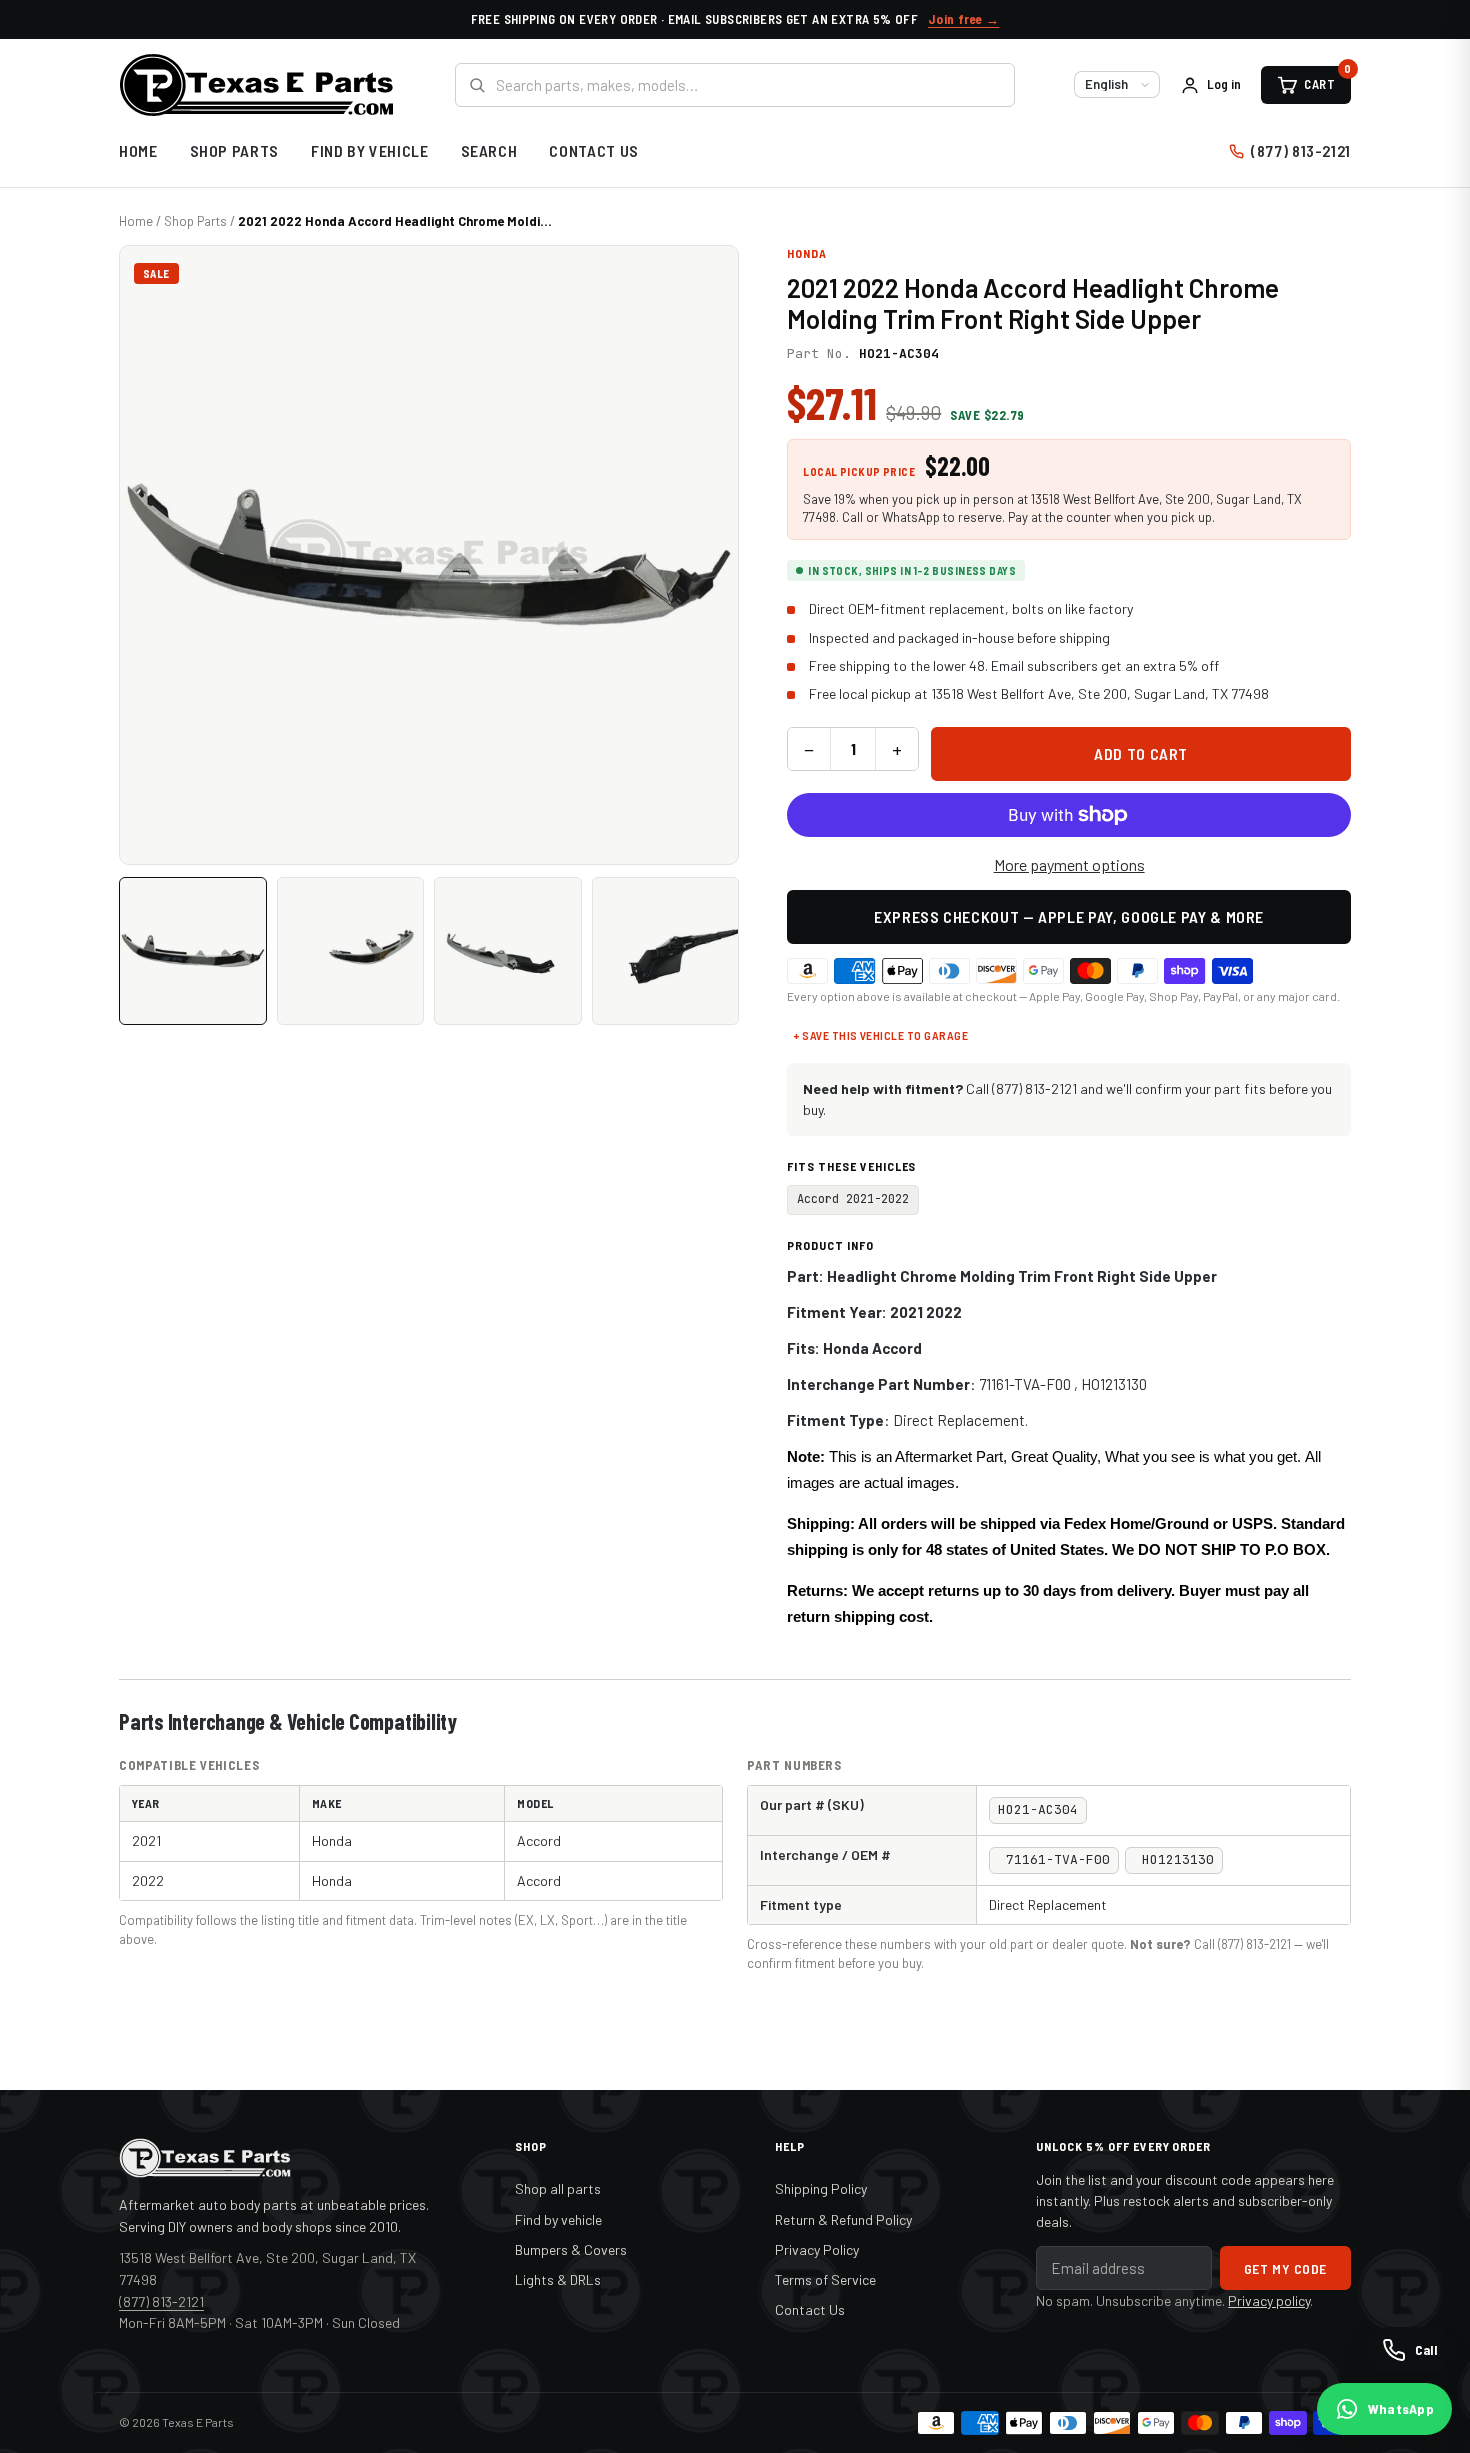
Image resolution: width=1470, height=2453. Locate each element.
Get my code (1285, 2268)
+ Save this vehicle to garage (880, 1035)
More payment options (1069, 864)
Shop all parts (558, 2188)
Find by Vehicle (370, 150)
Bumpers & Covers (571, 2249)
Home (138, 150)
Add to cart (1141, 753)
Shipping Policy (821, 2188)
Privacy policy (1269, 2300)
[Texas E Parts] (256, 85)
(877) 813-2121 (1301, 150)
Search (489, 150)
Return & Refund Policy (843, 2219)
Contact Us (593, 150)
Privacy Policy (817, 2249)
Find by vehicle (558, 2219)
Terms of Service (825, 2279)
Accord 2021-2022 (853, 1199)
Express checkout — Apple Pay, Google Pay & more (1069, 916)
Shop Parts (234, 150)
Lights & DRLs (558, 2279)
